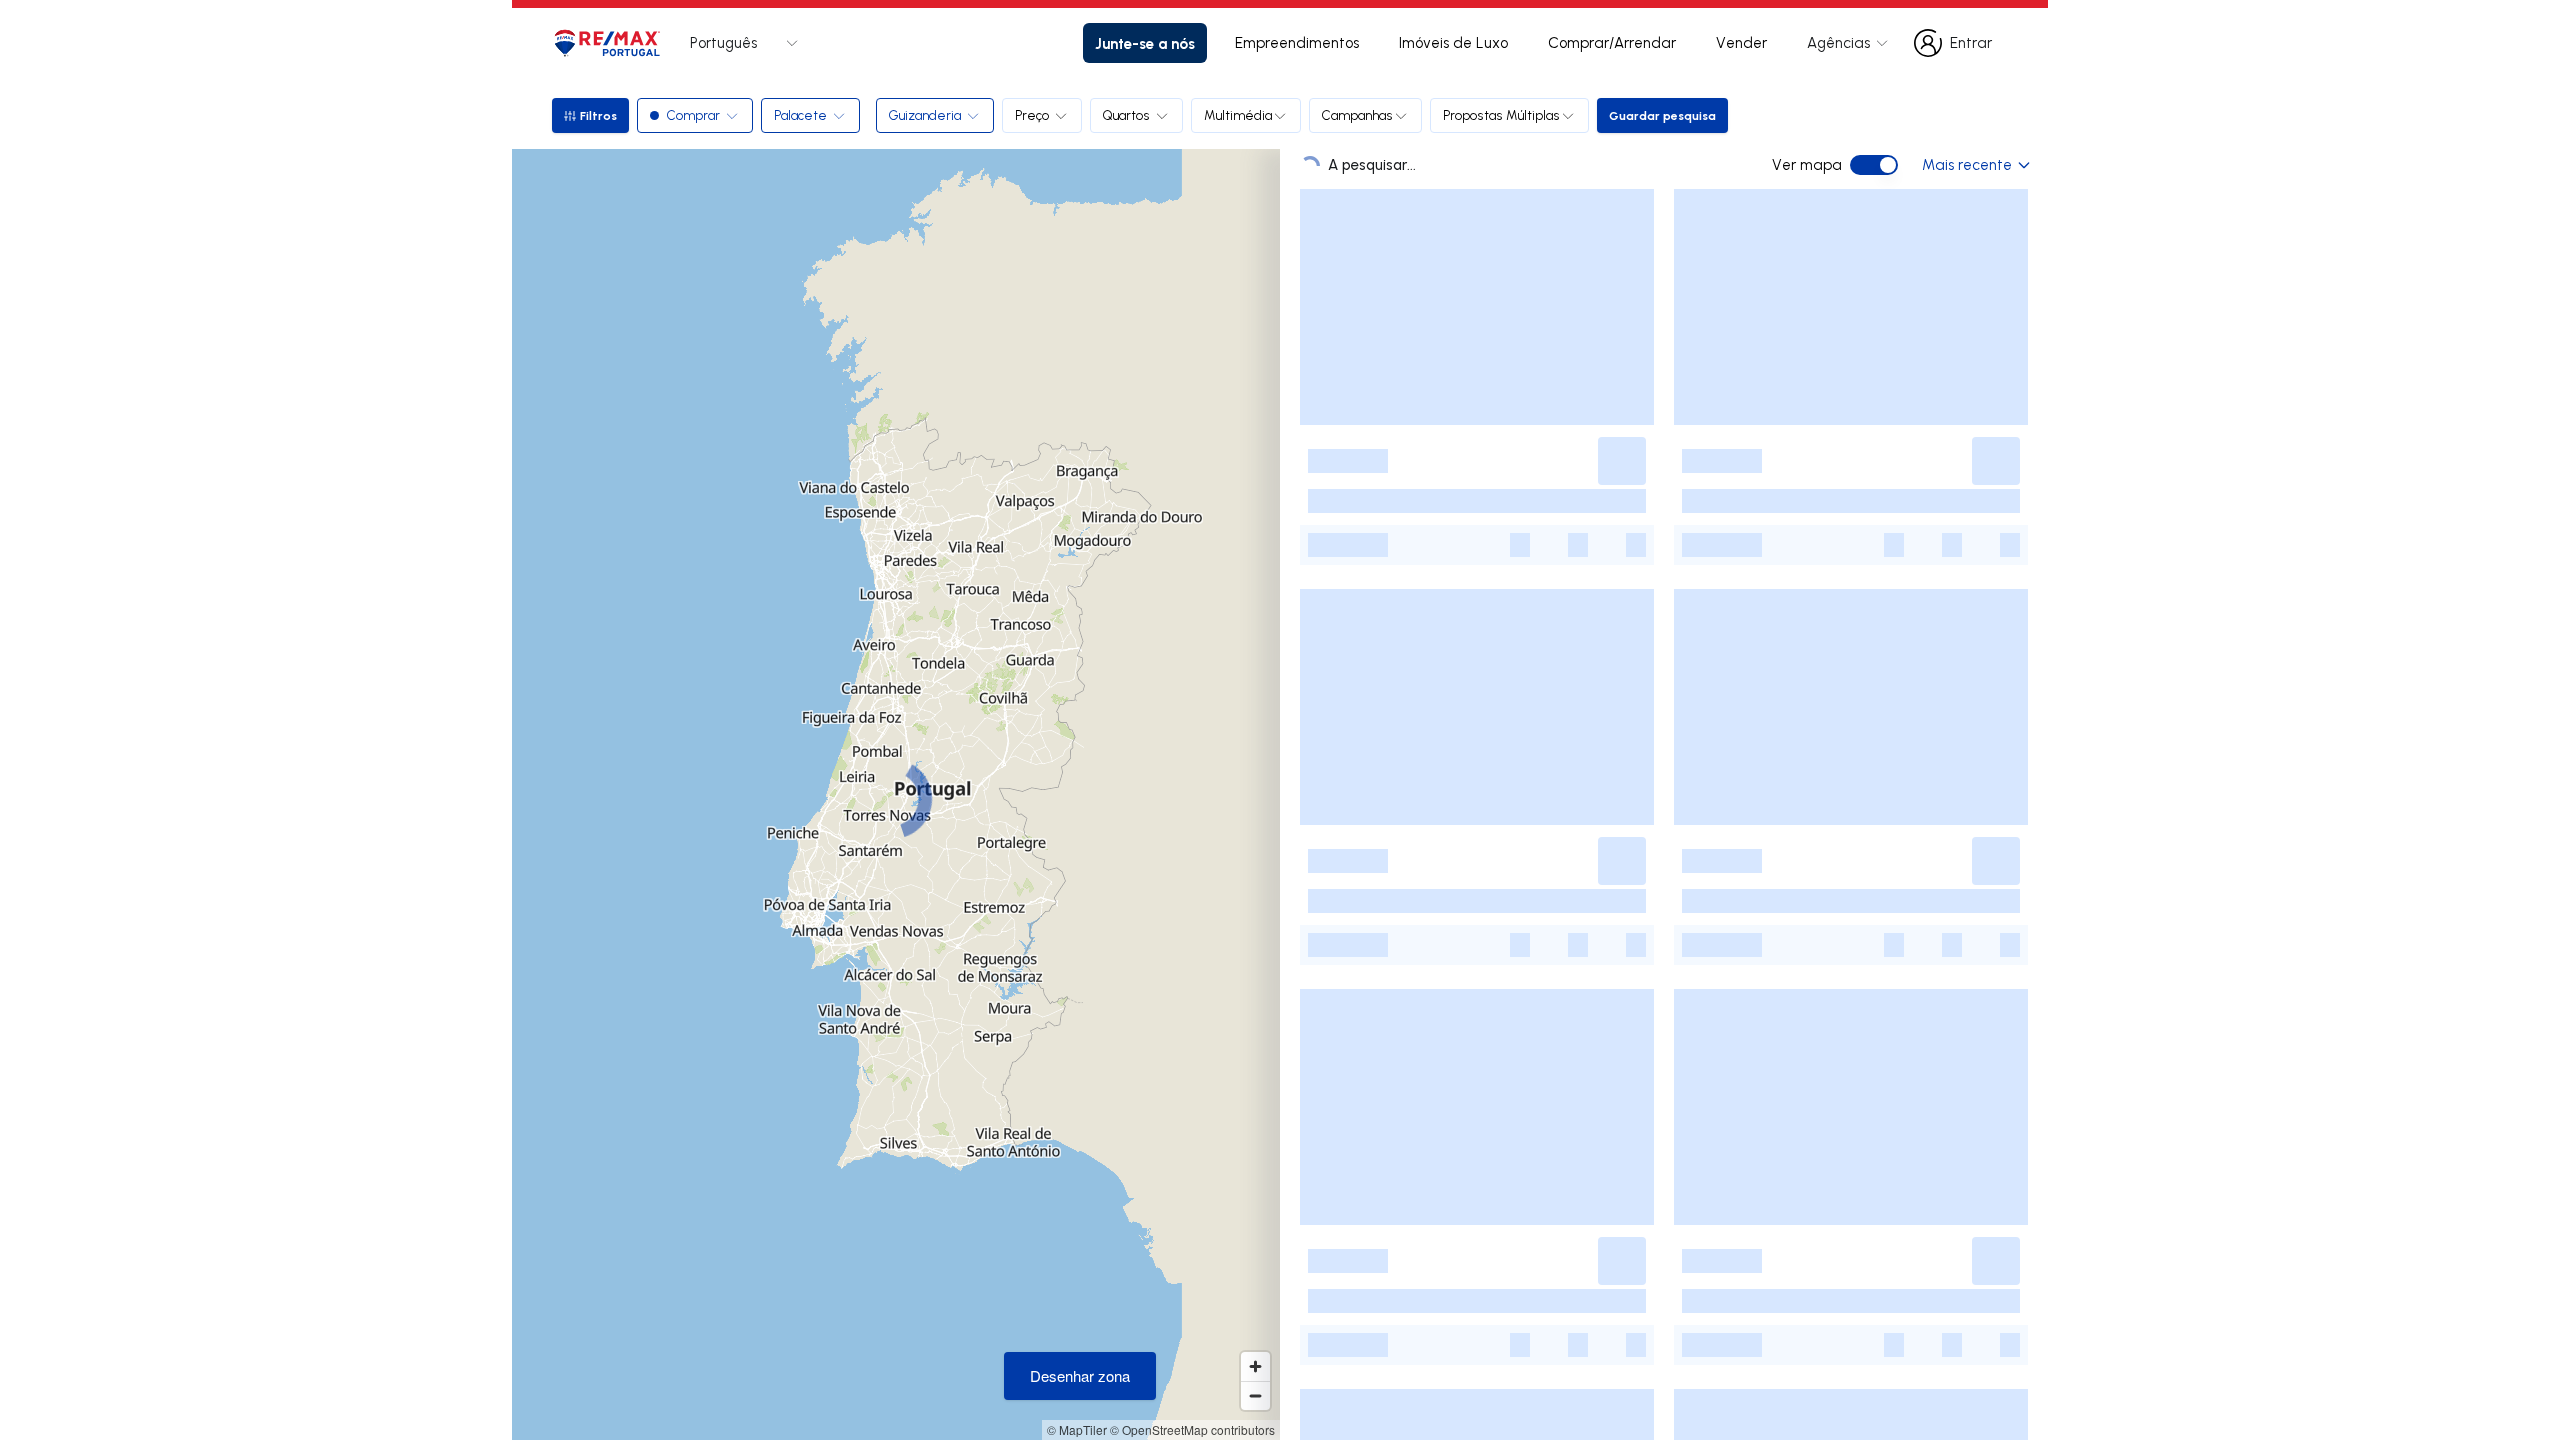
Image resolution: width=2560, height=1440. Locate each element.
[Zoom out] (1255, 1395)
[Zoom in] (1255, 1366)
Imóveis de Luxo (1453, 42)
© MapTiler (1077, 1429)
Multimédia (1238, 115)
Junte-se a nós (1145, 43)
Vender (1741, 42)
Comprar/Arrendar (1612, 42)
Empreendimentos (1297, 42)
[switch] (1874, 165)
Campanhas (1357, 115)
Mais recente (1967, 164)
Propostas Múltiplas (1501, 115)
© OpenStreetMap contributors (1192, 1429)
